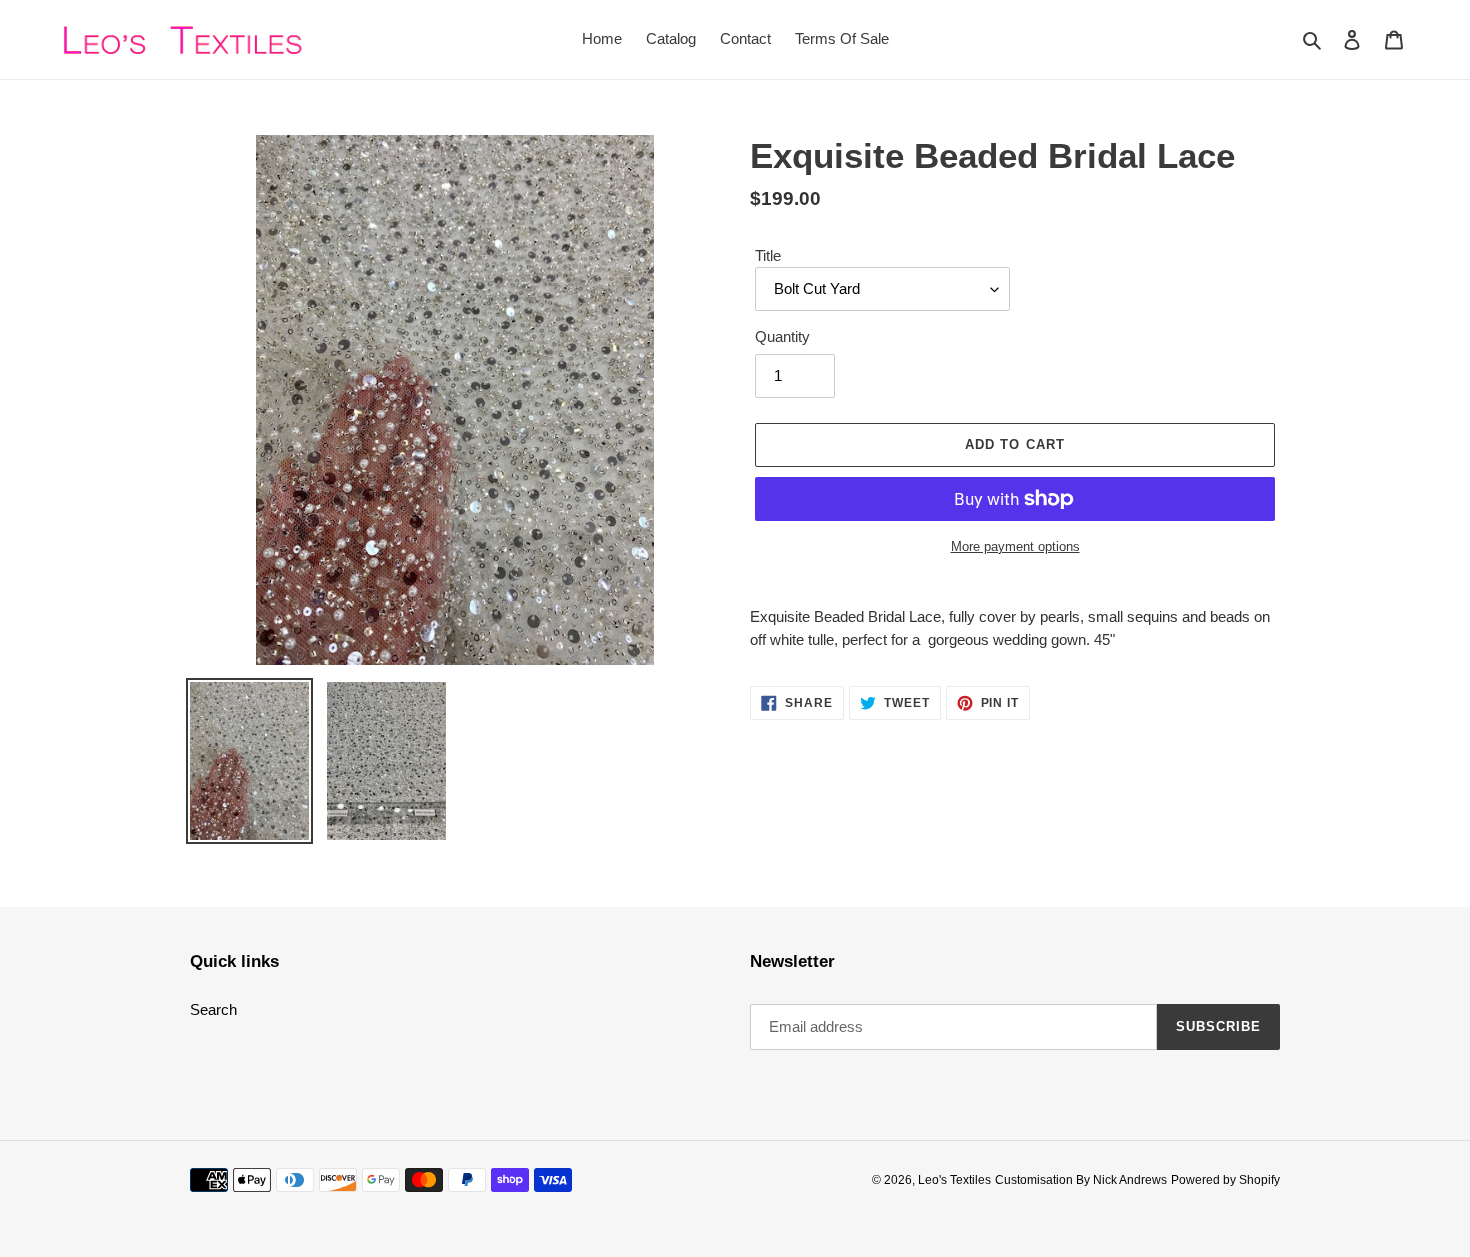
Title (768, 255)
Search (213, 1009)
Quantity (782, 336)
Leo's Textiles (954, 1180)
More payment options (1015, 546)
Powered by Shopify (1225, 1180)
